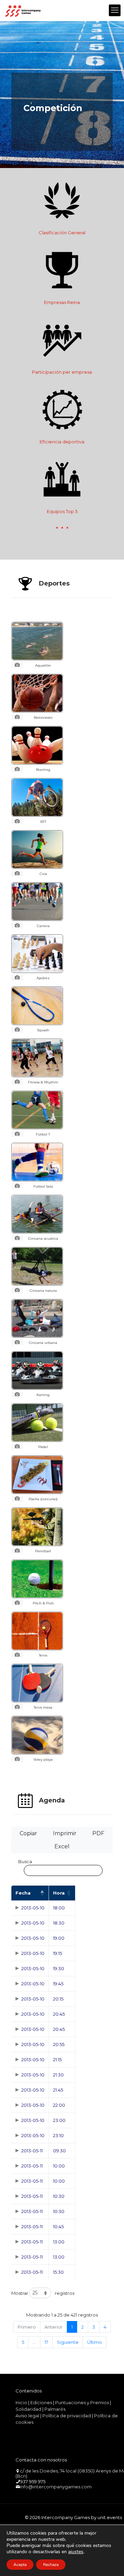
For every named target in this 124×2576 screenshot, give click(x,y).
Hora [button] (59, 1893)
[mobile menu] (115, 10)
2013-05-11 (32, 2151)
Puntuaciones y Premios (82, 2402)
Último (95, 2342)
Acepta (20, 2565)
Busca (25, 1861)
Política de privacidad (67, 2416)
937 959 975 (33, 2481)
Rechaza (51, 2565)
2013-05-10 (33, 1908)
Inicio (21, 2402)
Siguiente (68, 2342)
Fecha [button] (23, 1893)
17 (46, 2342)
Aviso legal (27, 2416)
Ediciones (41, 2402)
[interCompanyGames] (23, 10)
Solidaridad (28, 2409)
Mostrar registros (43, 2293)
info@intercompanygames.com (56, 2487)
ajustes (76, 2552)
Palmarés (55, 2409)
